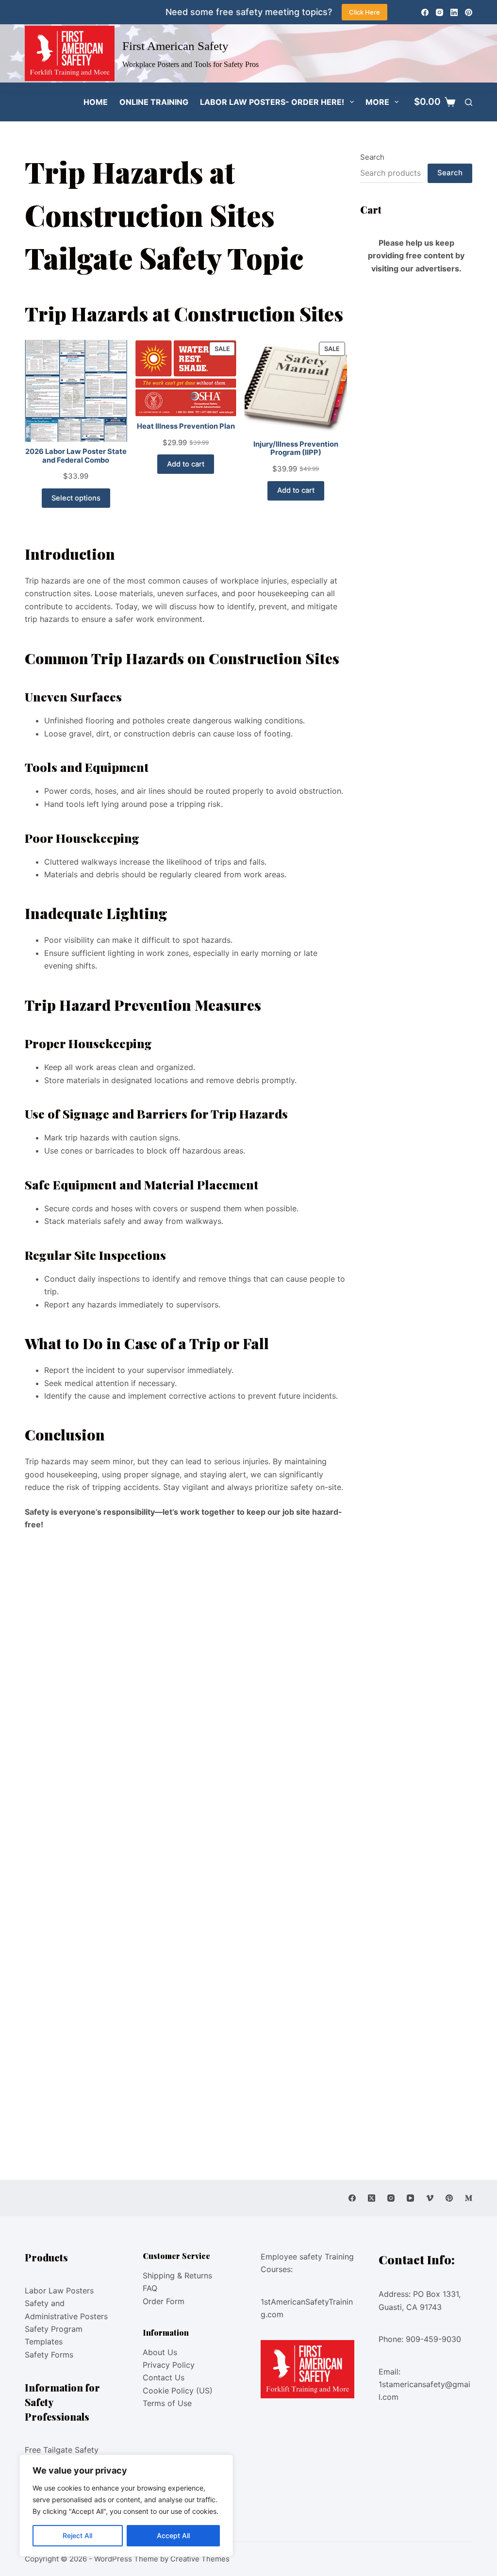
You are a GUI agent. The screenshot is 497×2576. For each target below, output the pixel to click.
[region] (126, 2506)
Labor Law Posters (59, 2291)
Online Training (154, 102)
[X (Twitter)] (372, 2198)
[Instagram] (439, 12)
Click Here (364, 12)
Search (372, 157)
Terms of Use (167, 2403)
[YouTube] (410, 2198)
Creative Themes (200, 2559)
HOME (96, 102)
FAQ (150, 2288)
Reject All (77, 2535)
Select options (76, 498)
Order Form (164, 2301)
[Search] (469, 102)
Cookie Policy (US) (178, 2391)
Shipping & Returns (177, 2275)
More (377, 102)
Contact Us (164, 2377)
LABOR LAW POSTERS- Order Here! (272, 102)
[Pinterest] (469, 12)
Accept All (173, 2535)
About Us (160, 2352)
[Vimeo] (430, 2198)
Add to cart (186, 464)
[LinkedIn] (454, 12)
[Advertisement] (186, 1610)
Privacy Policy (169, 2365)
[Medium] (469, 2198)
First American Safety (175, 46)
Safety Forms (49, 2355)
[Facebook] (425, 12)
